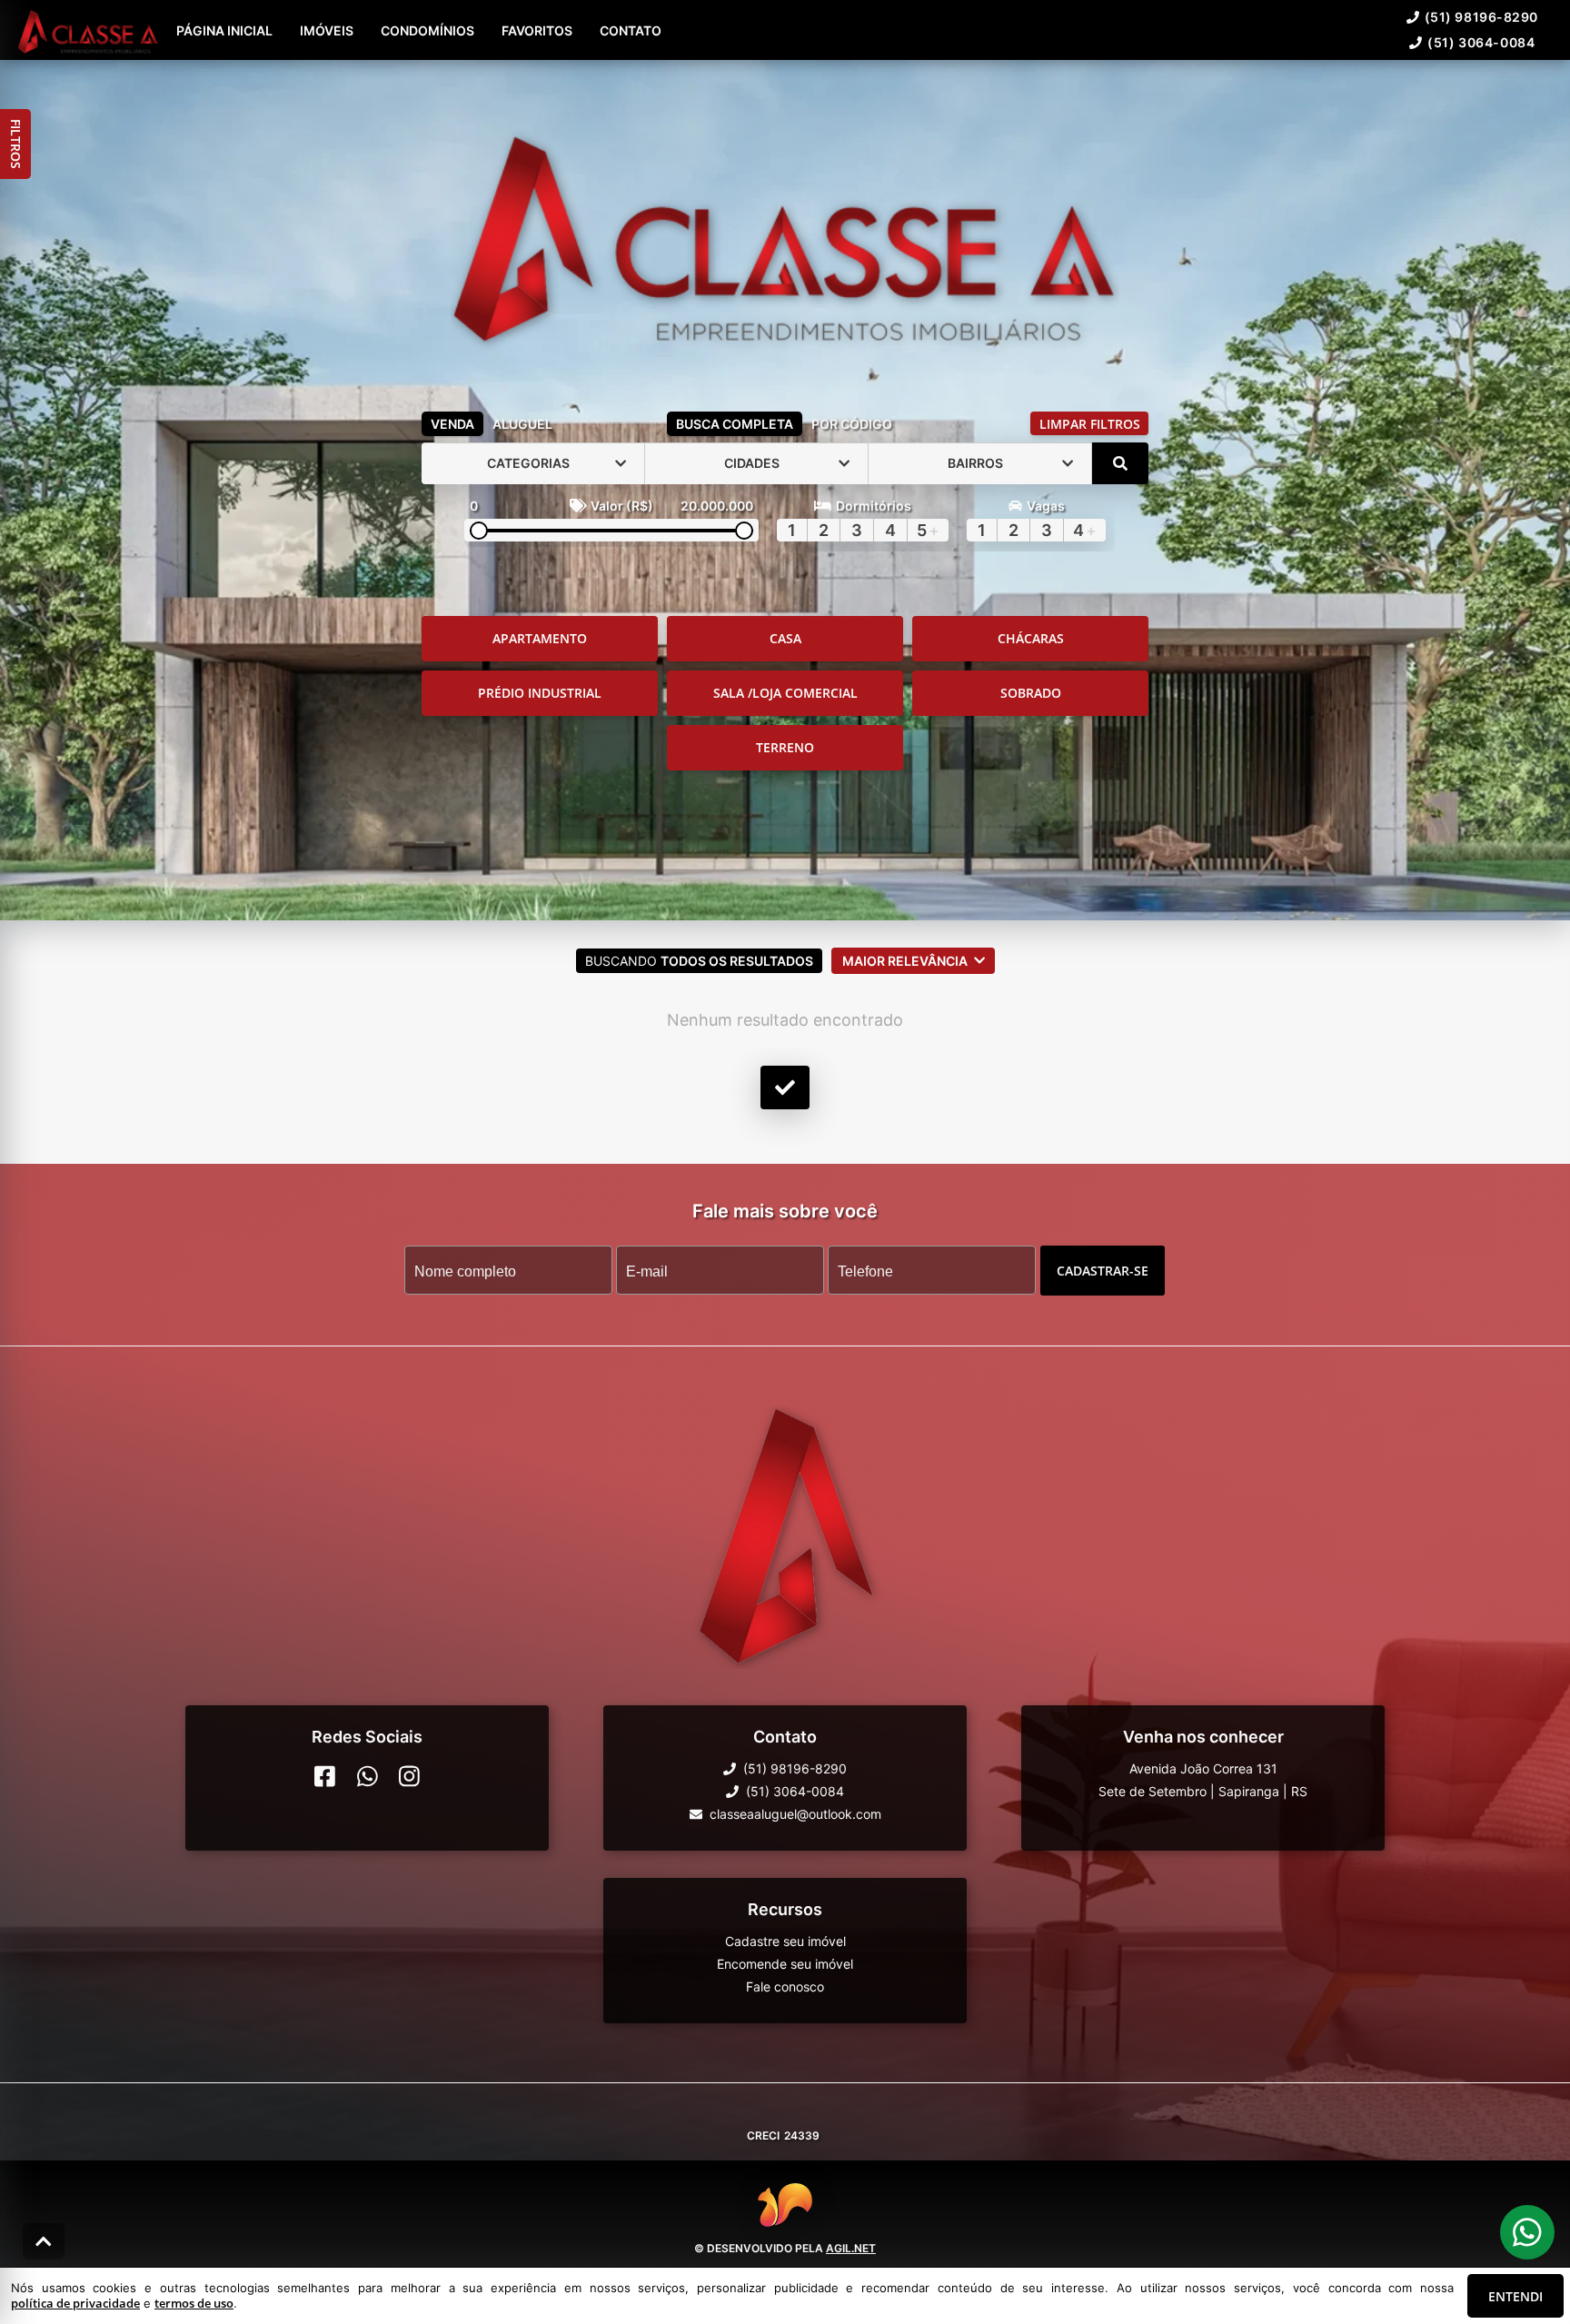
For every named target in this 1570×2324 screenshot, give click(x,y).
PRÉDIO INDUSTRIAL (540, 693)
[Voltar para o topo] (44, 2241)
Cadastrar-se (1103, 1270)
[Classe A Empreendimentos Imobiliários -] (785, 232)
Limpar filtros (1090, 424)
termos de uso (194, 2303)
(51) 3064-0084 (1481, 42)
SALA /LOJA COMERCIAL (785, 693)
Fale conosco (785, 1986)
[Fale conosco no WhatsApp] (368, 1776)
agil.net (851, 2248)
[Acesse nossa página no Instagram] (409, 1776)
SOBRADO (1031, 693)
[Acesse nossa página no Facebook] (325, 1776)
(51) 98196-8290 (1481, 17)
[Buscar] (1120, 463)
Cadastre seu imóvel (785, 1941)
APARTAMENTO (540, 638)
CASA (785, 638)
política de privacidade (75, 2303)
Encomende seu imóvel (785, 1964)
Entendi (1515, 2296)
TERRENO (785, 747)
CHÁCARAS (1031, 638)
